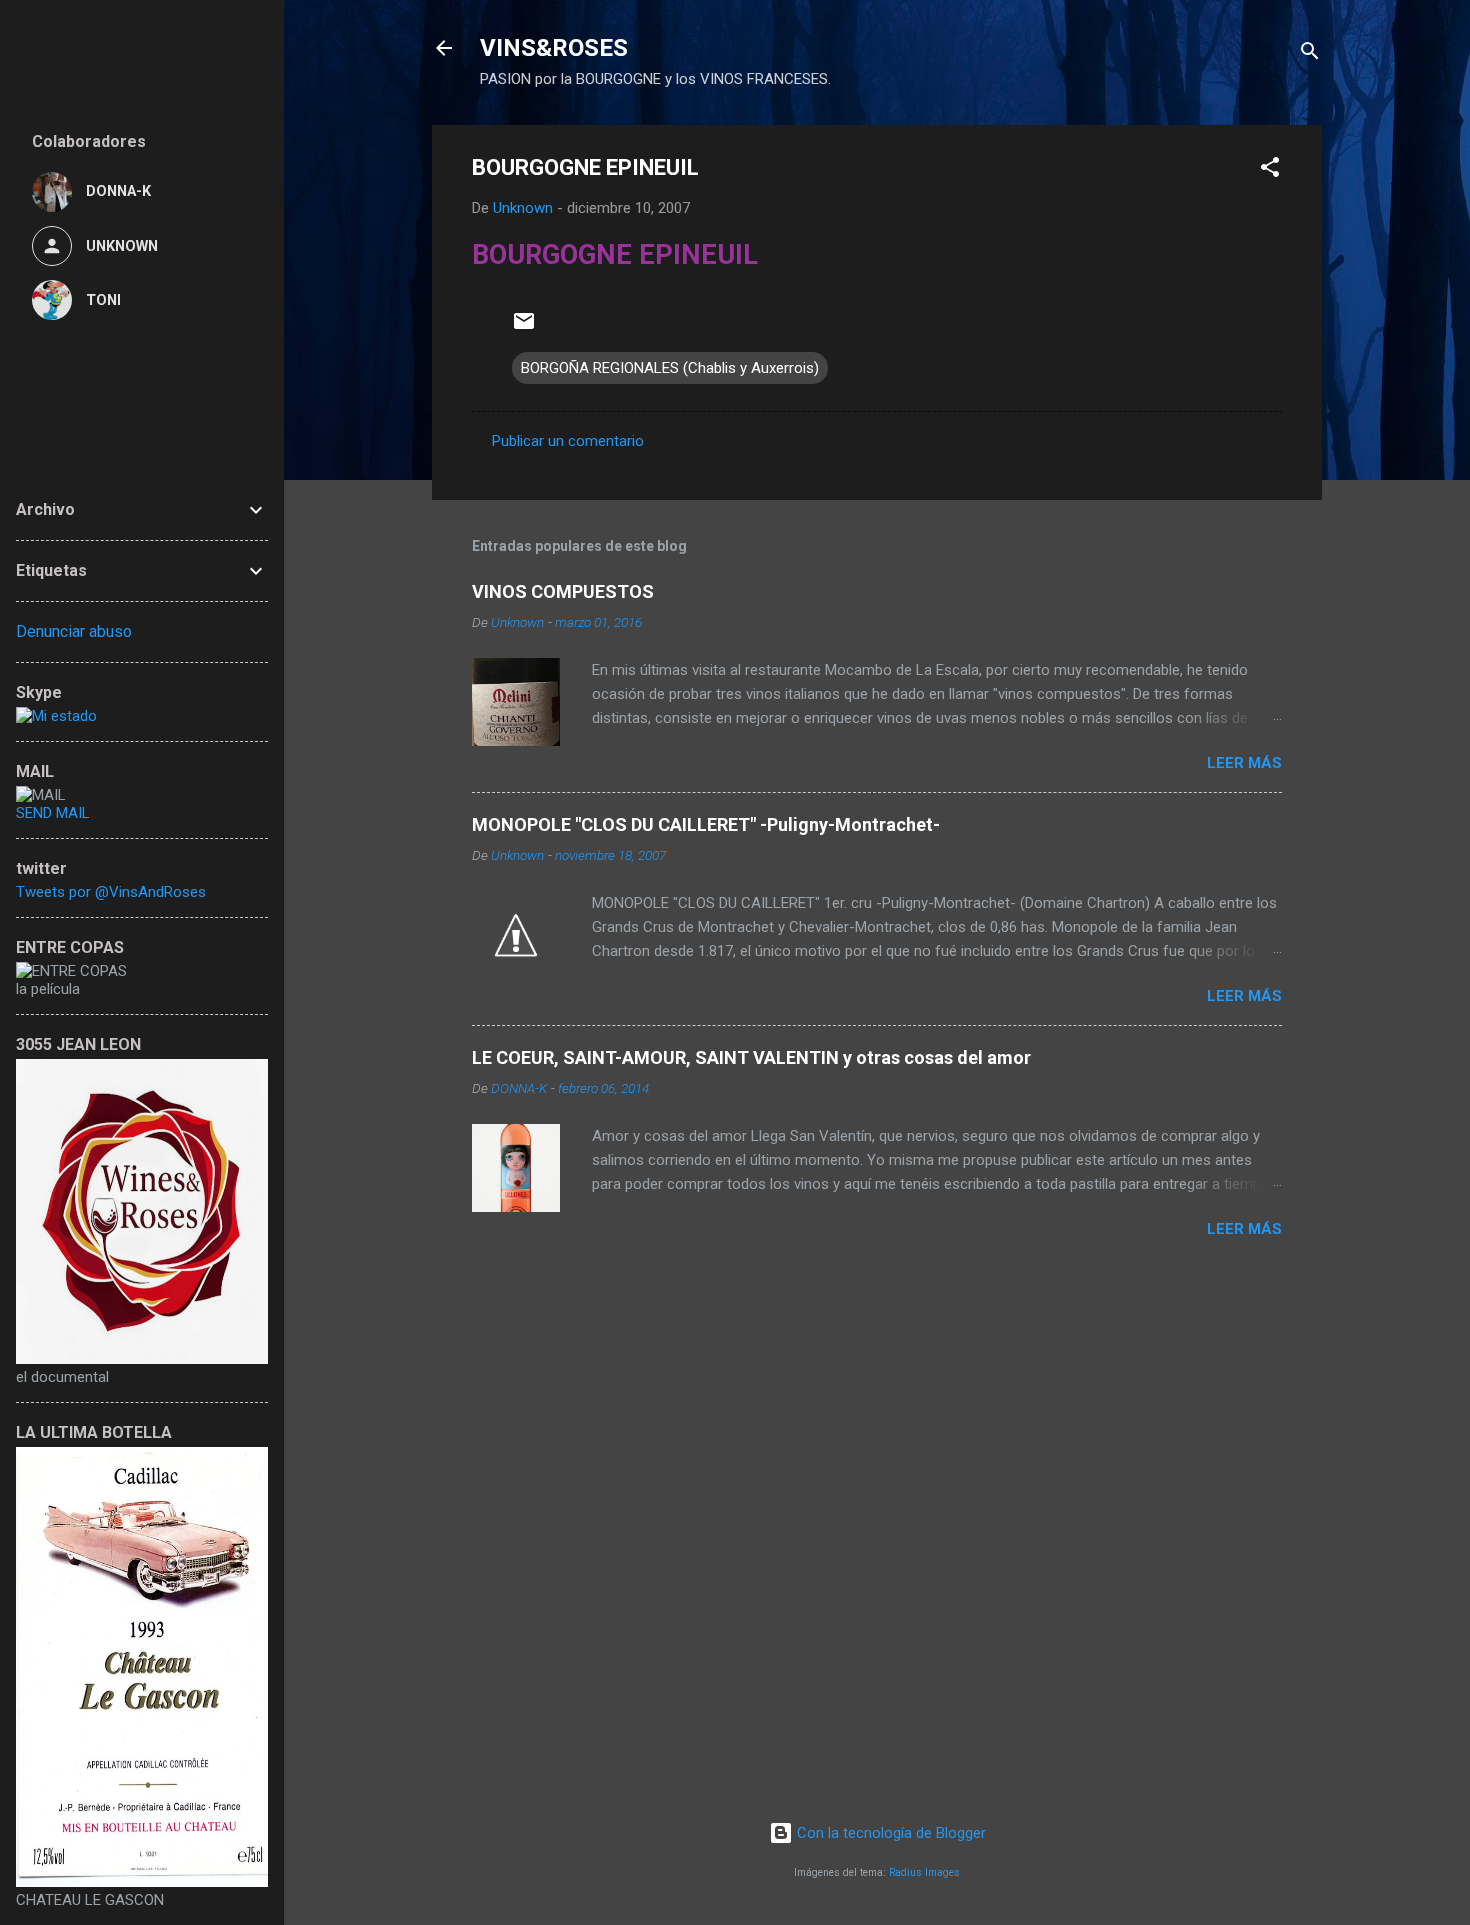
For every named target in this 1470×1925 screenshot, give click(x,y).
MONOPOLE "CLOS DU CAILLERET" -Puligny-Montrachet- (706, 824)
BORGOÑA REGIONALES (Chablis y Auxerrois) (670, 368)
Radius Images (924, 1872)
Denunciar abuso (74, 631)
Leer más (1244, 763)
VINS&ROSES (554, 48)
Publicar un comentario (568, 441)
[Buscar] (1310, 54)
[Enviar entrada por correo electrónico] (524, 328)
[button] (1270, 170)
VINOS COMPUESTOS (563, 591)
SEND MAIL (53, 813)
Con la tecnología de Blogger (889, 1833)
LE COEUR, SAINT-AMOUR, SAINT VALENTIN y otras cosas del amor (751, 1057)
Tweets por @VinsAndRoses (111, 892)
